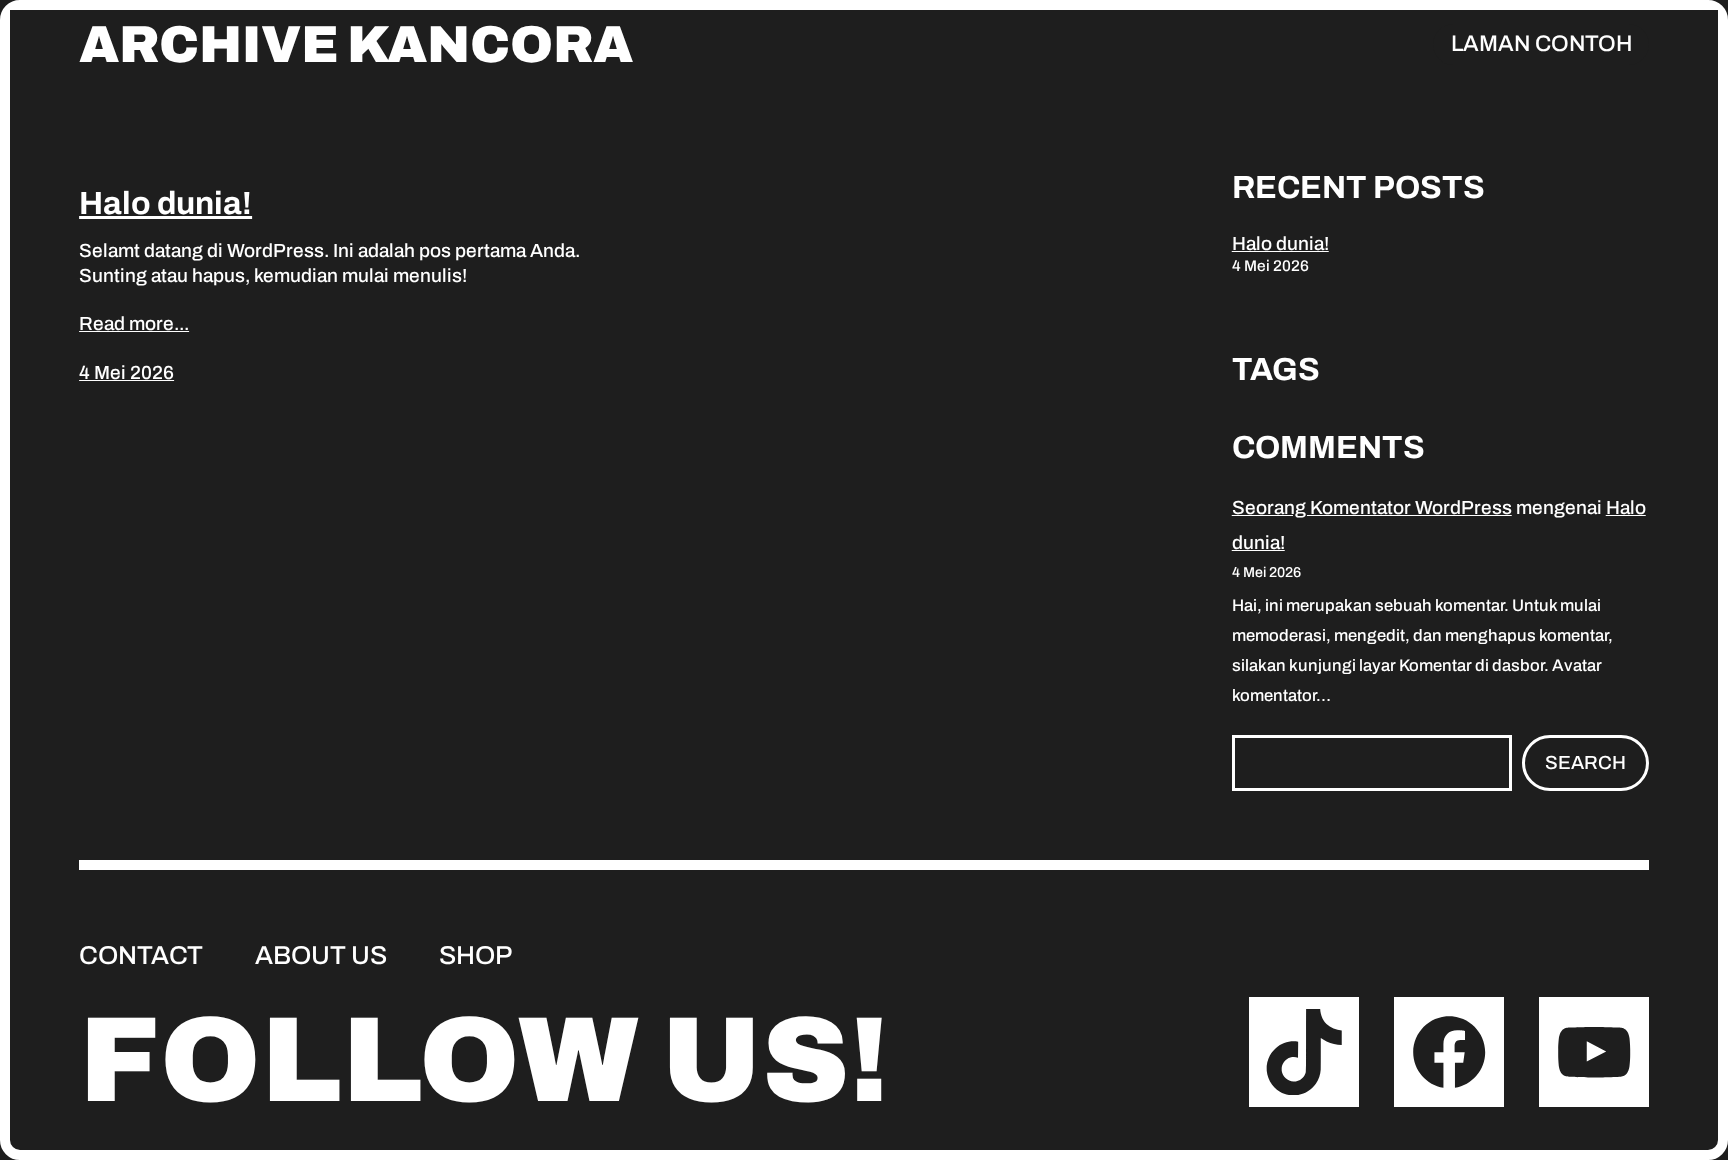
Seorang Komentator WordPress (1372, 507)
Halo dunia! (165, 203)
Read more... (134, 323)
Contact (141, 955)
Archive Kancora (356, 45)
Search (1585, 762)
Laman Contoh (1541, 43)
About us (321, 955)
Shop (475, 955)
